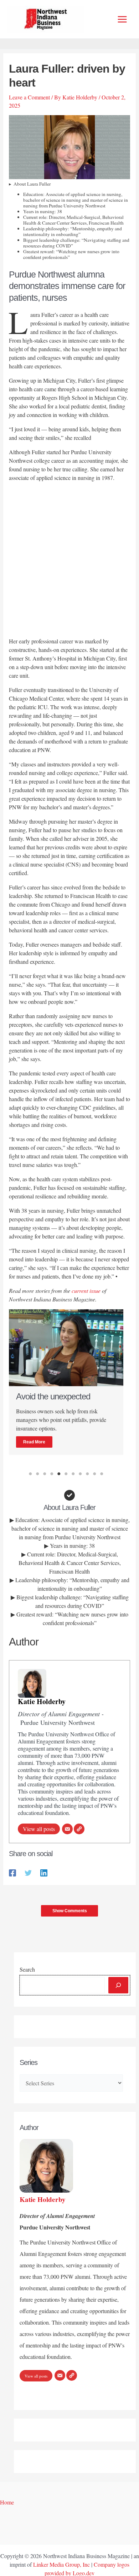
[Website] (79, 1829)
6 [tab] (66, 1474)
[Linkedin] (44, 1872)
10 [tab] (94, 1474)
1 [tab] (30, 1474)
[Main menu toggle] (122, 19)
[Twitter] (28, 1872)
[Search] (118, 1985)
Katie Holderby (42, 1701)
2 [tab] (37, 1474)
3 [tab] (45, 1474)
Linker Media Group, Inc (61, 2564)
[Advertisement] (69, 561)
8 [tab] (80, 1474)
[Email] (67, 1829)
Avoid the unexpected (53, 1396)
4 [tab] (52, 1474)
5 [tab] (59, 1474)
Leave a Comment (29, 97)
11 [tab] (102, 1474)
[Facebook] (12, 1872)
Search (27, 1969)
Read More (34, 1442)
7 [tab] (73, 1474)
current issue (86, 1291)
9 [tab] (87, 1474)
